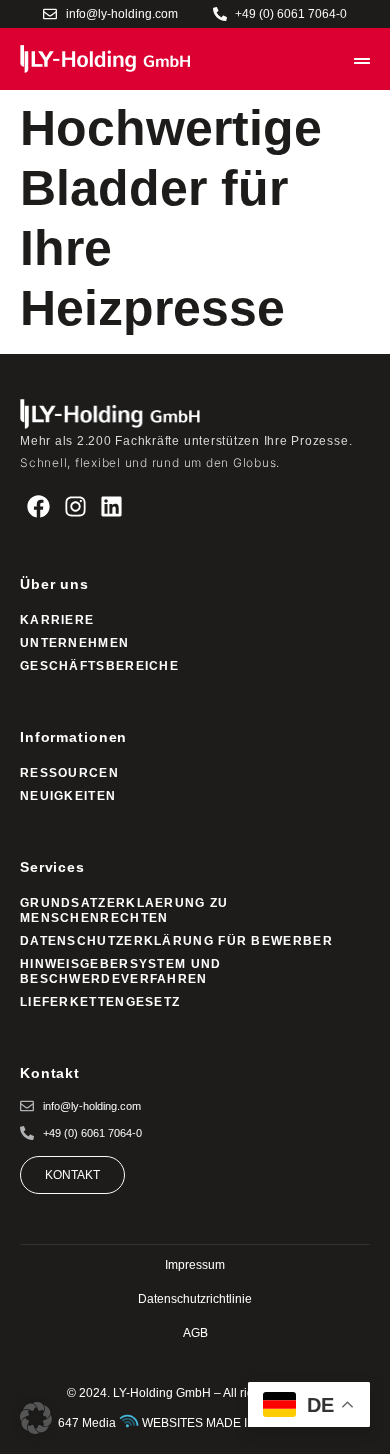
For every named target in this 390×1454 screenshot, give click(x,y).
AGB (195, 1333)
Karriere (57, 620)
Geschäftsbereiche (99, 666)
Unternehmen (74, 643)
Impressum (195, 1265)
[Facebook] (38, 506)
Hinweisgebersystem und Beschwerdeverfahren (121, 971)
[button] (36, 1418)
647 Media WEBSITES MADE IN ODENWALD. (195, 1423)
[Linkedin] (112, 506)
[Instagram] (75, 506)
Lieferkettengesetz (100, 1002)
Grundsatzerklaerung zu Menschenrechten (124, 910)
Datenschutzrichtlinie (195, 1299)
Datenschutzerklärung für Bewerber (176, 941)
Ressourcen (69, 773)
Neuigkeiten (68, 796)
